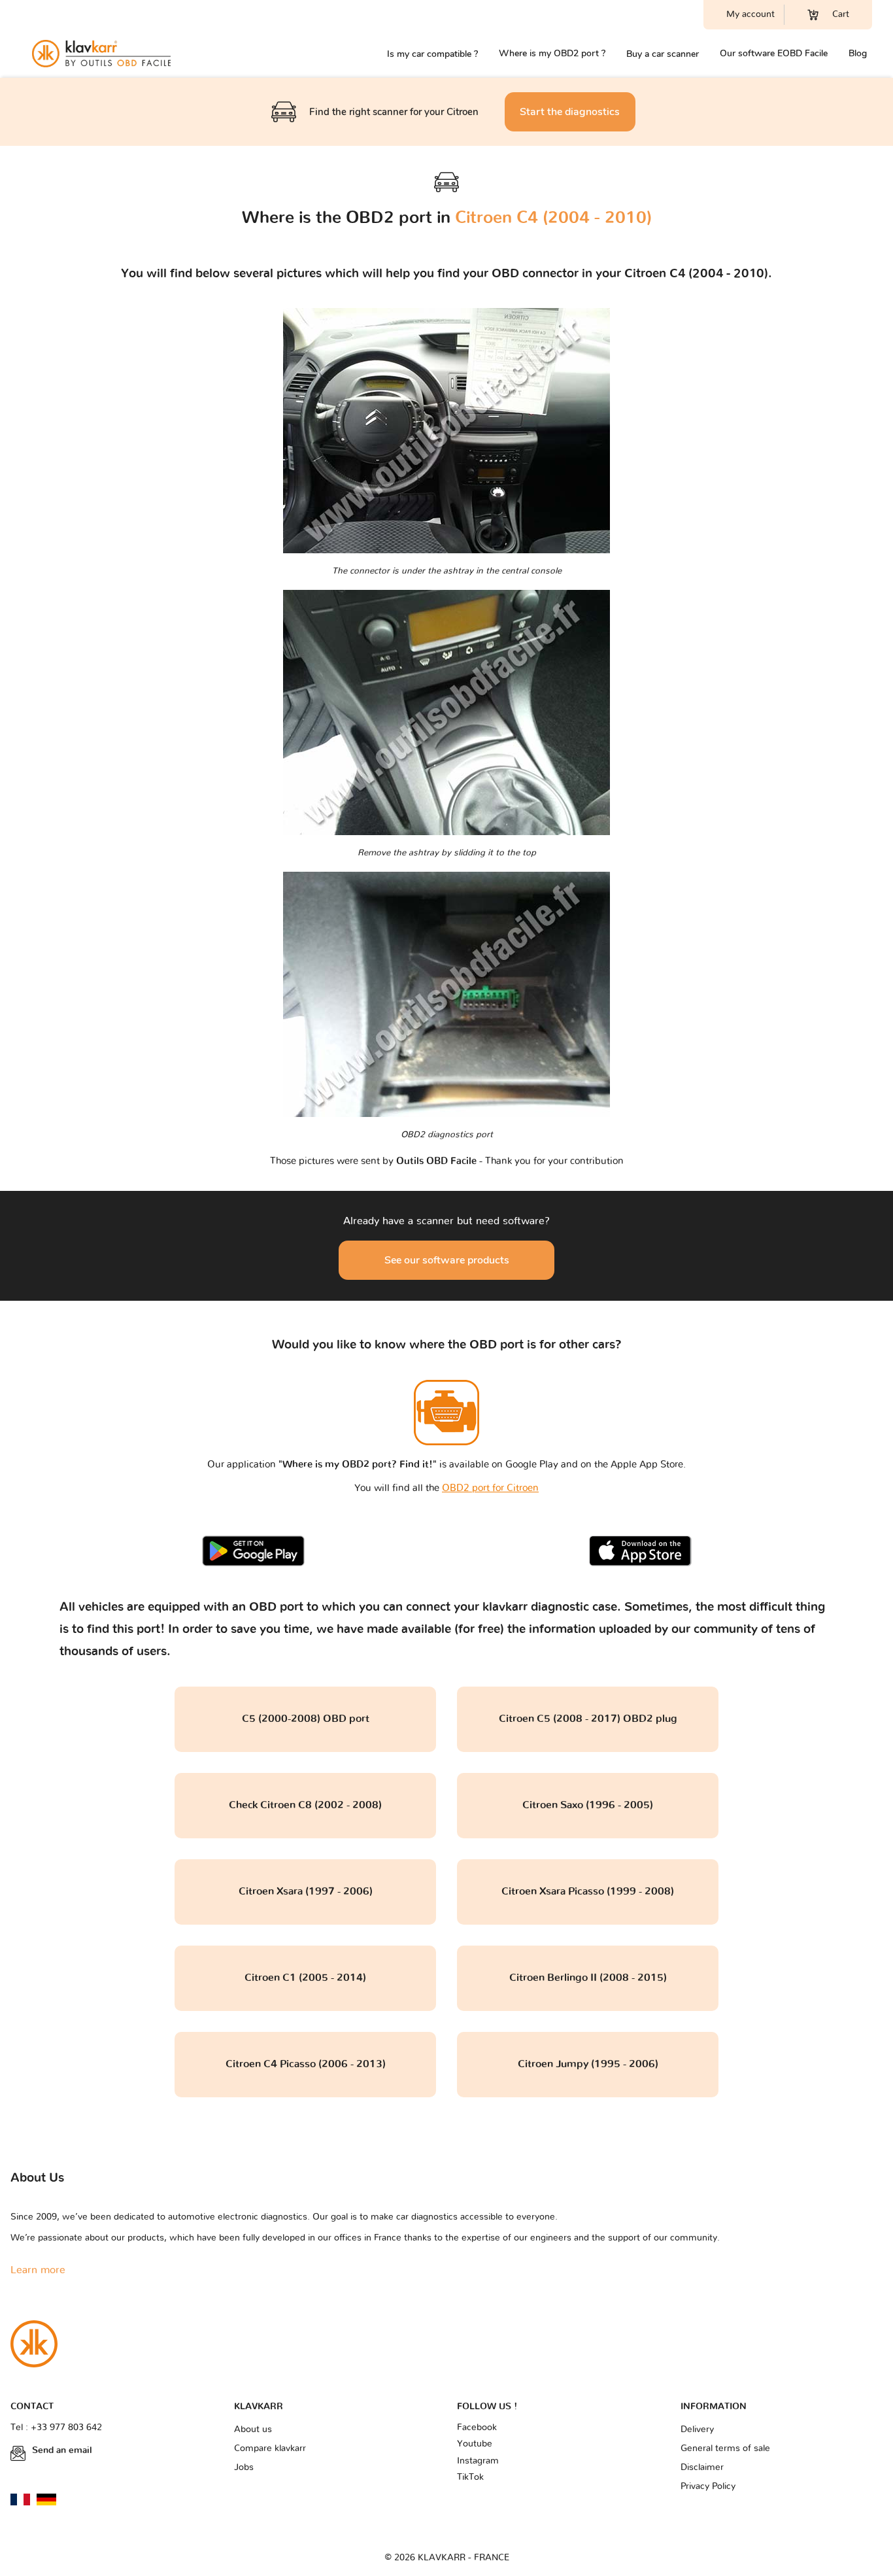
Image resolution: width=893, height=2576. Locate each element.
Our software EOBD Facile (774, 53)
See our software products (447, 1260)
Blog (858, 53)
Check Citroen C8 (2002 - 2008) (305, 1805)
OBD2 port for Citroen (490, 1488)
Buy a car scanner (663, 54)
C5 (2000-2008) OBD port (306, 1719)
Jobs (244, 2467)
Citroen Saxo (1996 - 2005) (588, 1805)
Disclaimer (702, 2467)
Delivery (697, 2430)
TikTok (470, 2477)
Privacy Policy (708, 2486)
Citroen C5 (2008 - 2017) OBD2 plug (588, 1719)
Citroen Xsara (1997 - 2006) (306, 1891)
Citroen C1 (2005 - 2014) (305, 1978)
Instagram (478, 2461)
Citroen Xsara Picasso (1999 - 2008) (588, 1891)
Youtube (475, 2444)
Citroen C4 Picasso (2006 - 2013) (306, 2064)
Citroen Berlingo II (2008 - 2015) (588, 1978)
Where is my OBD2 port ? (552, 53)
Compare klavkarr (270, 2448)
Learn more (38, 2270)
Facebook (477, 2428)
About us (253, 2430)
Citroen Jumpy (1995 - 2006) (588, 2064)
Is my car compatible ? (432, 54)
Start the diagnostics (570, 112)
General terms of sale (725, 2448)
